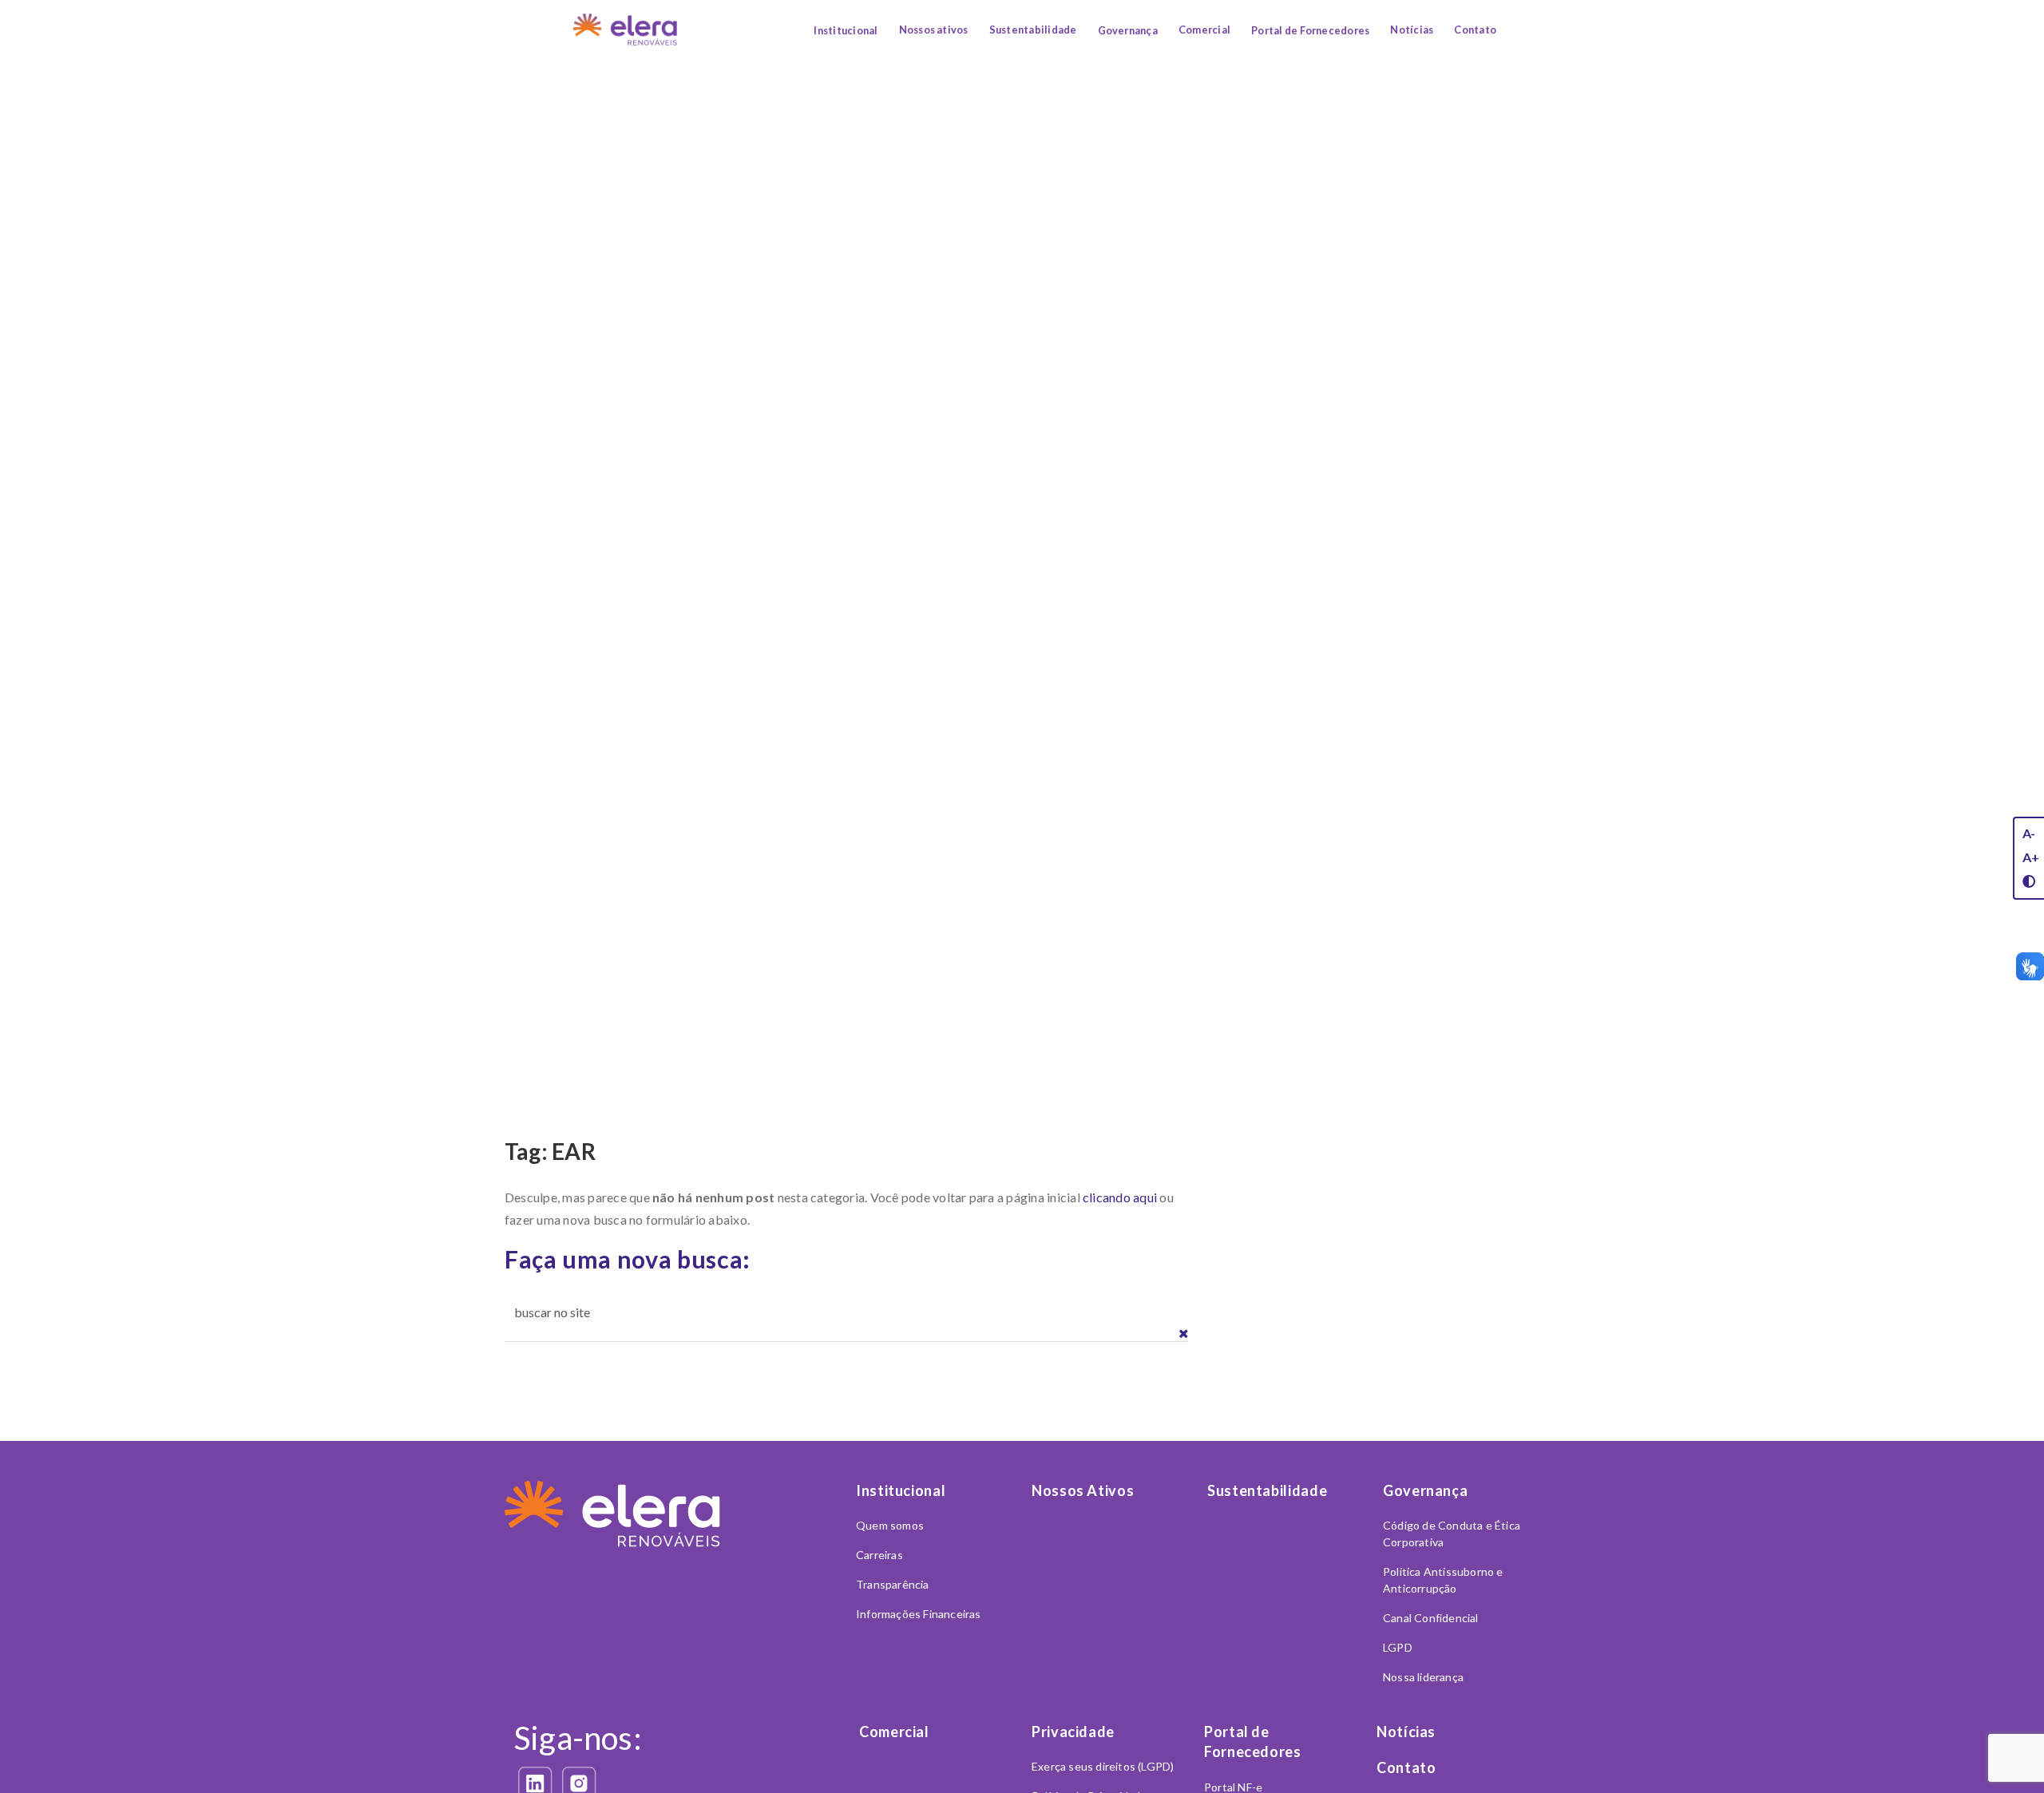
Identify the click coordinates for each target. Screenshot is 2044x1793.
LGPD (1398, 1647)
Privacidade (1073, 1732)
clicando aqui (1120, 1197)
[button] (1184, 1334)
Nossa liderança (1423, 1677)
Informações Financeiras (919, 1614)
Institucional (846, 30)
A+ (2031, 857)
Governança (1128, 30)
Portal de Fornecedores (1310, 30)
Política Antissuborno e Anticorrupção (1443, 1580)
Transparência (893, 1584)
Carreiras (879, 1555)
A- (2029, 833)
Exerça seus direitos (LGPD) (1103, 1766)
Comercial (1204, 30)
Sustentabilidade (1033, 30)
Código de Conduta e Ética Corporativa (1452, 1534)
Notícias (1412, 30)
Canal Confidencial (1431, 1618)
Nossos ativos (934, 30)
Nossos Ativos (1083, 1490)
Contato (1475, 30)
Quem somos (890, 1525)
